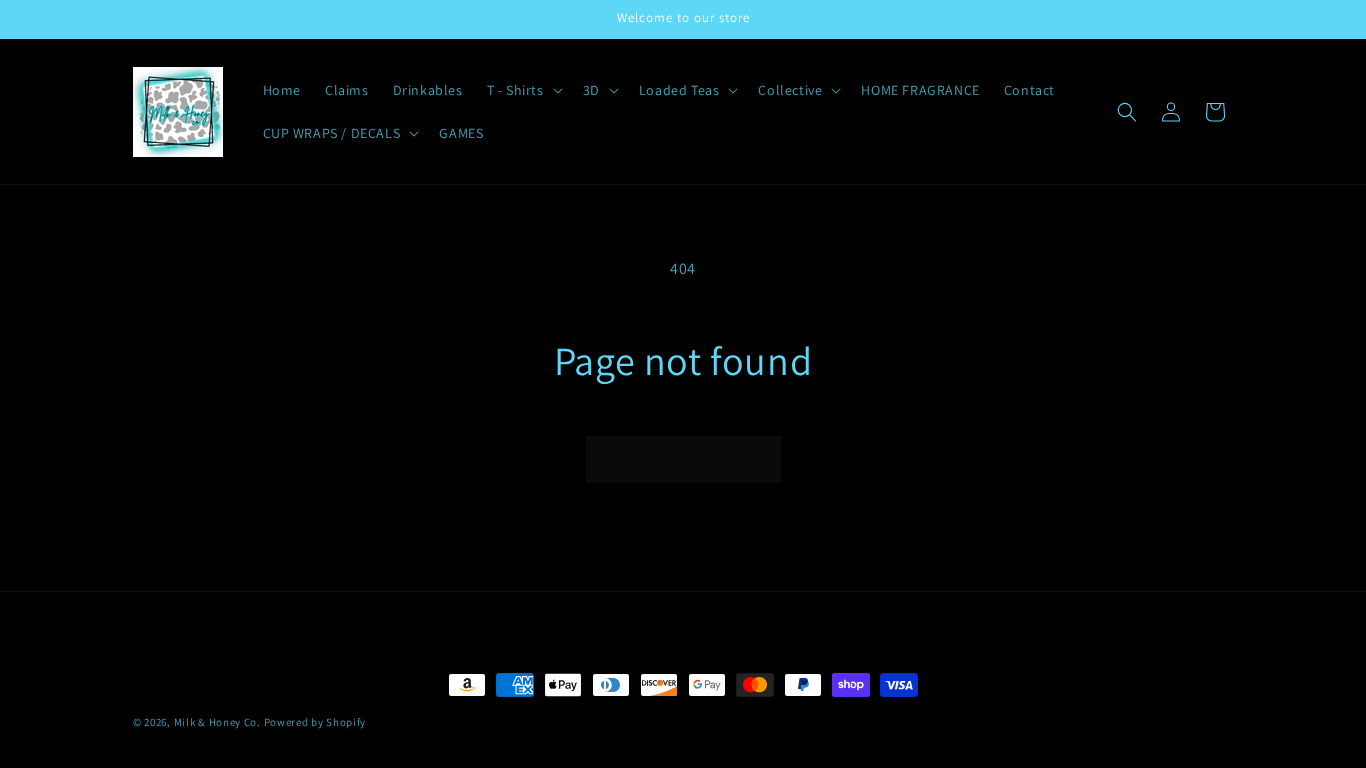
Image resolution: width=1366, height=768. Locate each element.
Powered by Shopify (315, 722)
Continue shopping (683, 458)
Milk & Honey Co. (217, 722)
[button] (523, 90)
